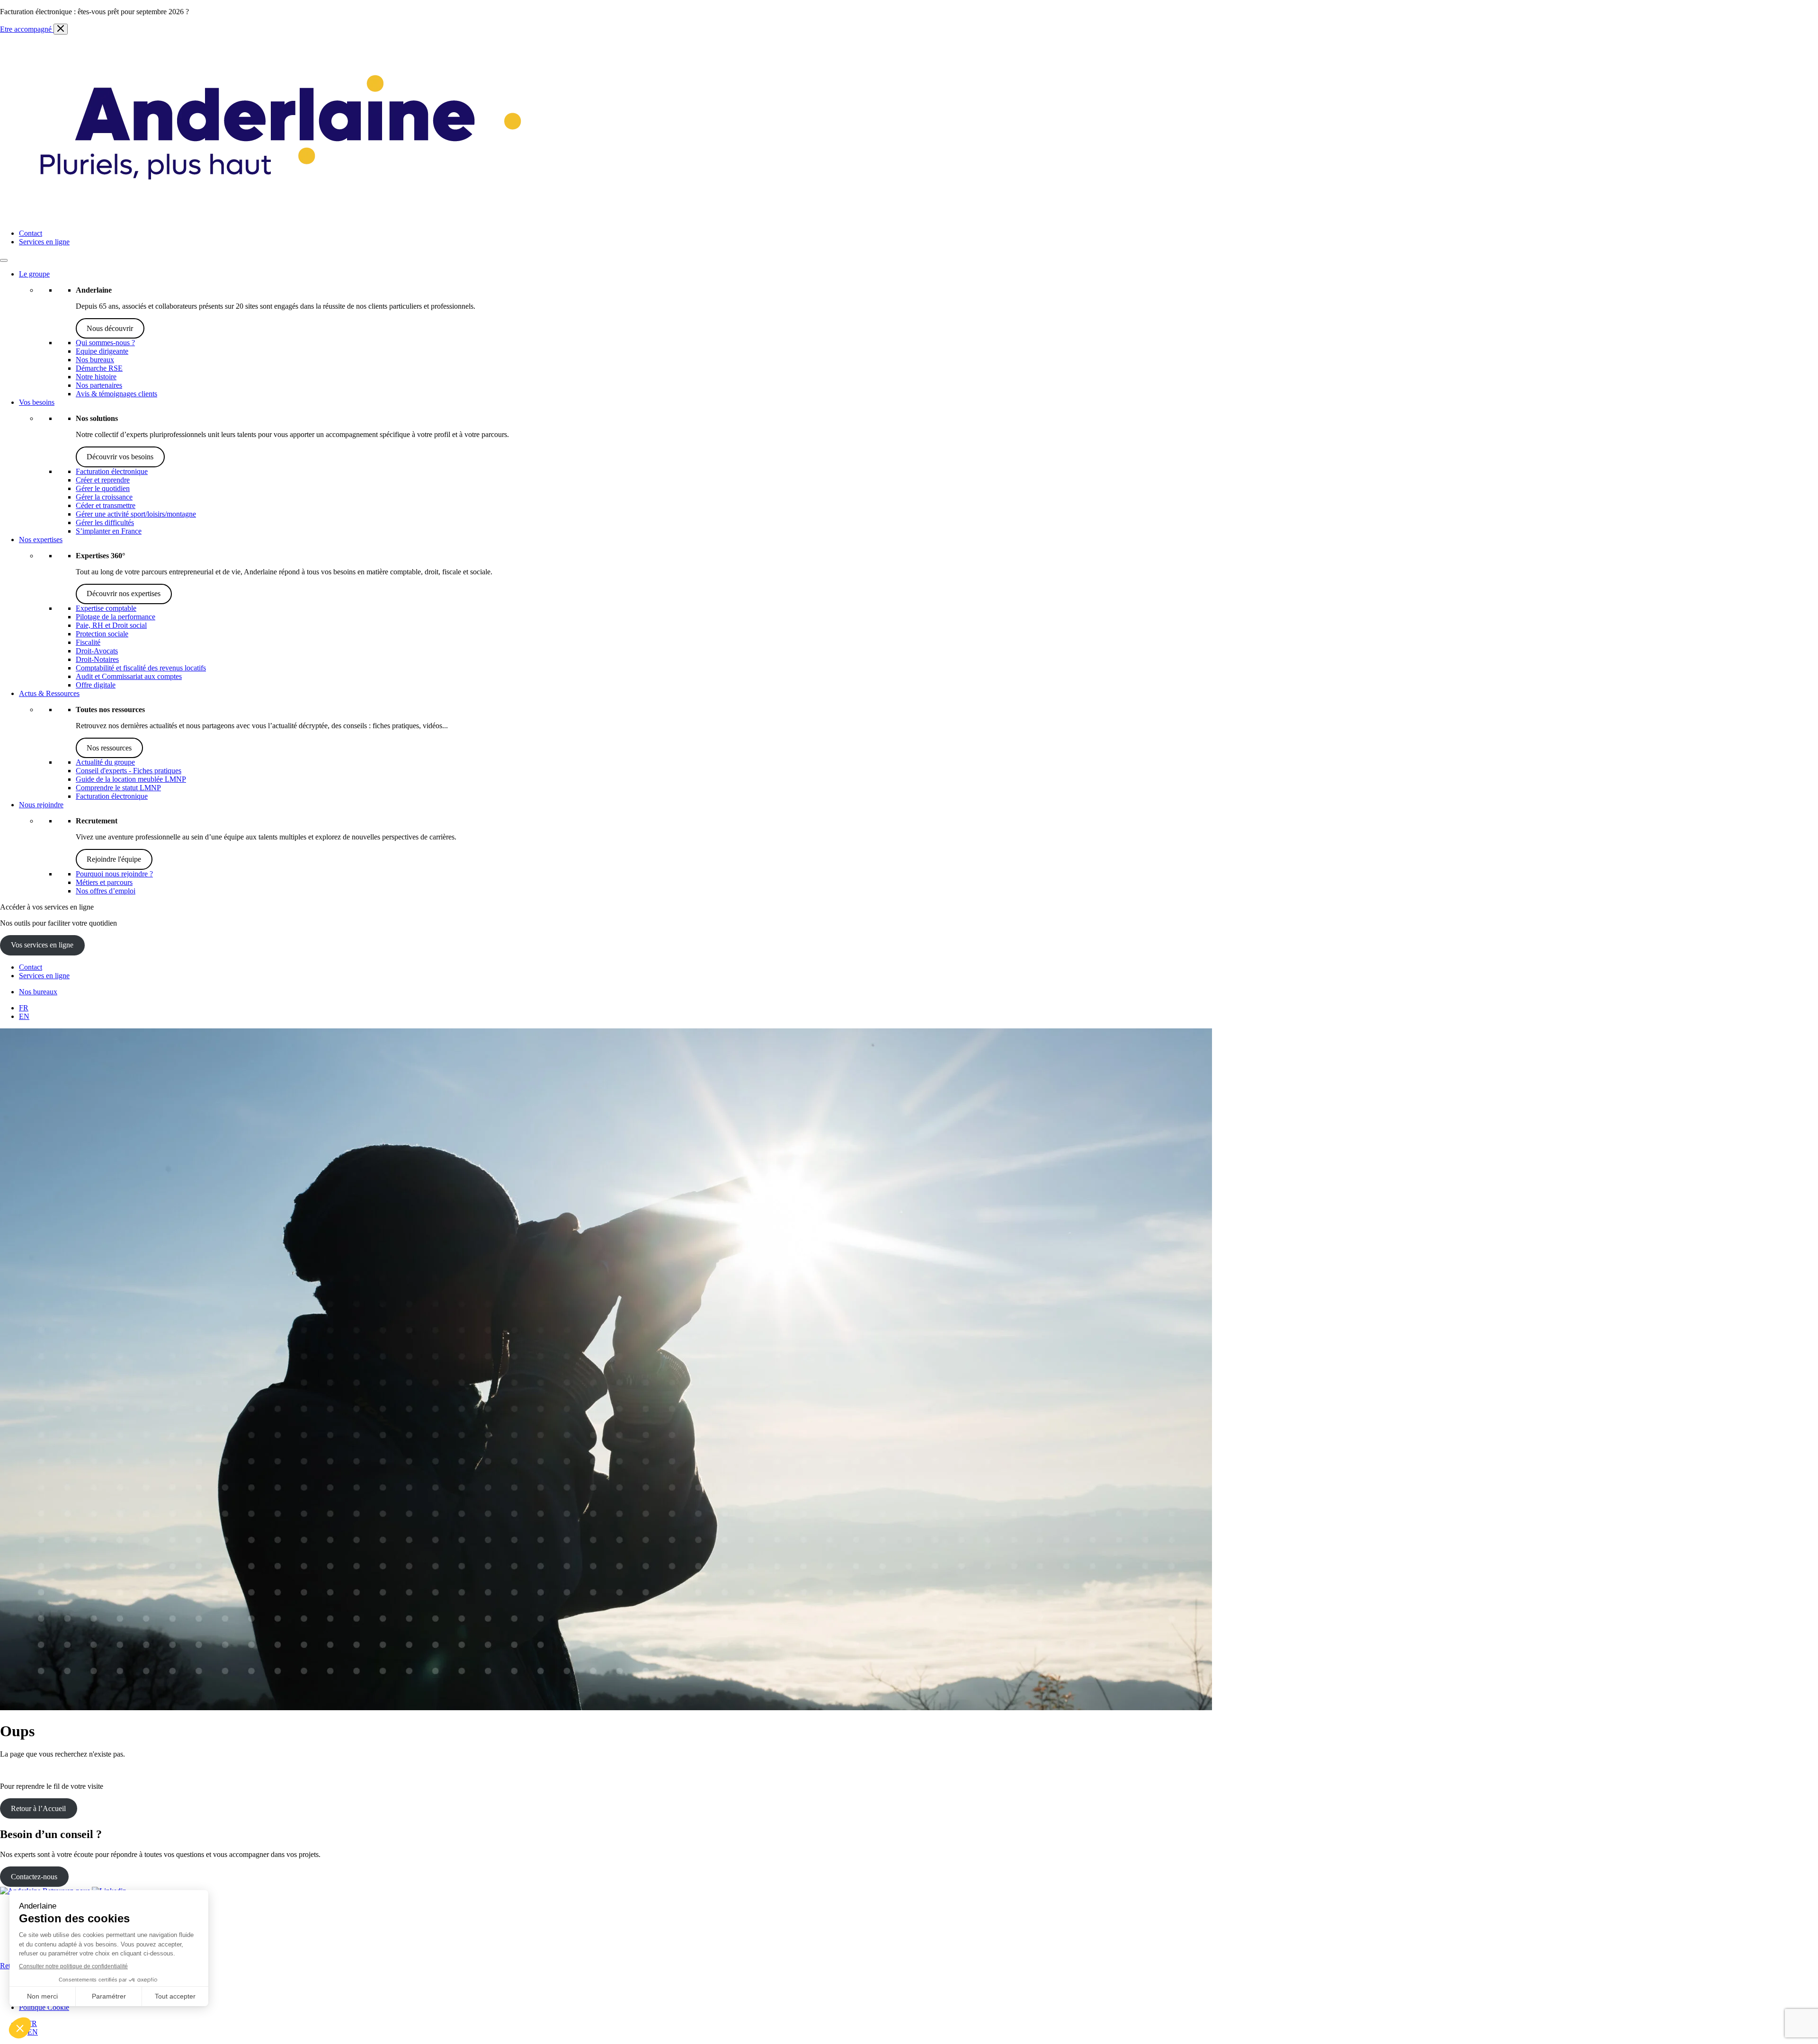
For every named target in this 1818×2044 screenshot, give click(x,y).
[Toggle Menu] (4, 260)
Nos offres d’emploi (106, 891)
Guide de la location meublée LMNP (131, 779)
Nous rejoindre (41, 805)
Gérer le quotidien (103, 488)
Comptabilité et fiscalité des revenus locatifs (141, 668)
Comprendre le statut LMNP (118, 788)
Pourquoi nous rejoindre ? (114, 874)
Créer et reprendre (103, 480)
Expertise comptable (106, 608)
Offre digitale (96, 685)
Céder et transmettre (106, 505)
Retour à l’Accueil (38, 1808)
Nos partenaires (99, 385)
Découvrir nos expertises (124, 594)
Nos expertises (41, 540)
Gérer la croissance (104, 497)
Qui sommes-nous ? (105, 343)
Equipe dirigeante (102, 351)
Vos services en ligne (42, 945)
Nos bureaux (95, 360)
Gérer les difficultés (105, 522)
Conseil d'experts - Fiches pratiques (129, 771)
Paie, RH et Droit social (111, 625)
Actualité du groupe (105, 762)
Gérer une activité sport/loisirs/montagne (136, 514)
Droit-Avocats (97, 651)
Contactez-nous (34, 1877)
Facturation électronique (112, 471)
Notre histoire (96, 377)
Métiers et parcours (104, 882)
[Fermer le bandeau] (61, 29)
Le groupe (34, 274)
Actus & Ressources (49, 693)
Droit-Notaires (97, 659)
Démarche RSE (99, 368)
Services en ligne (44, 242)
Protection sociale (102, 634)
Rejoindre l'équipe (114, 859)
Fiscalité (88, 642)
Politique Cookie (44, 2007)
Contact (31, 233)
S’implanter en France (109, 531)
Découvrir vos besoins (120, 457)
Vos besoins (37, 402)
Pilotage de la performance (116, 617)
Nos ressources (109, 748)
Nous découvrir (110, 328)
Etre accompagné (27, 29)
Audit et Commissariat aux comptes (129, 676)
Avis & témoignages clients (116, 394)
